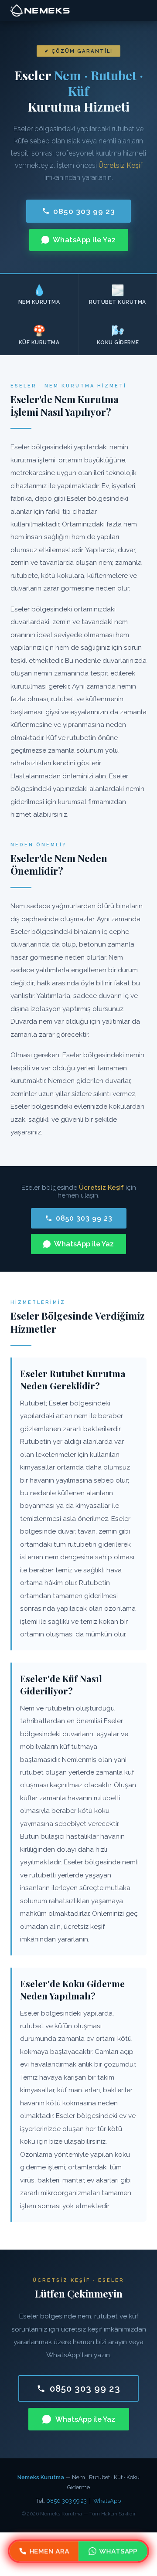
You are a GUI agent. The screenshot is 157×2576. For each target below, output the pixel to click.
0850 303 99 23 (84, 211)
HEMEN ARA (49, 2551)
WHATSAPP (118, 2551)
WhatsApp (107, 2501)
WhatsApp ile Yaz (84, 240)
